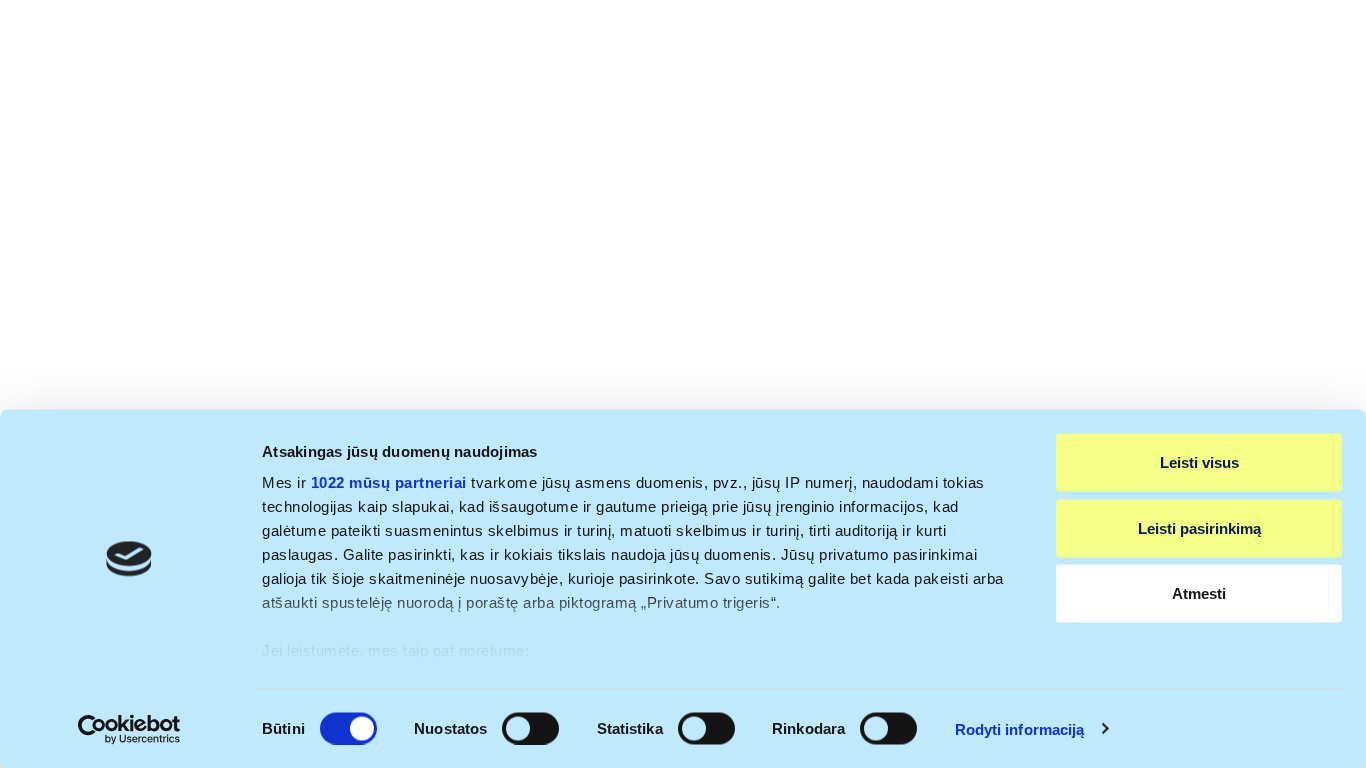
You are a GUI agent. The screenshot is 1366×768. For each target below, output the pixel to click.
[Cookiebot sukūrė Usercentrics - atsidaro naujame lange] (129, 729)
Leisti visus (1199, 462)
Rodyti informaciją (1020, 728)
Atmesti (1199, 593)
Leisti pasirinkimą (1199, 527)
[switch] (530, 728)
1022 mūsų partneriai (389, 482)
